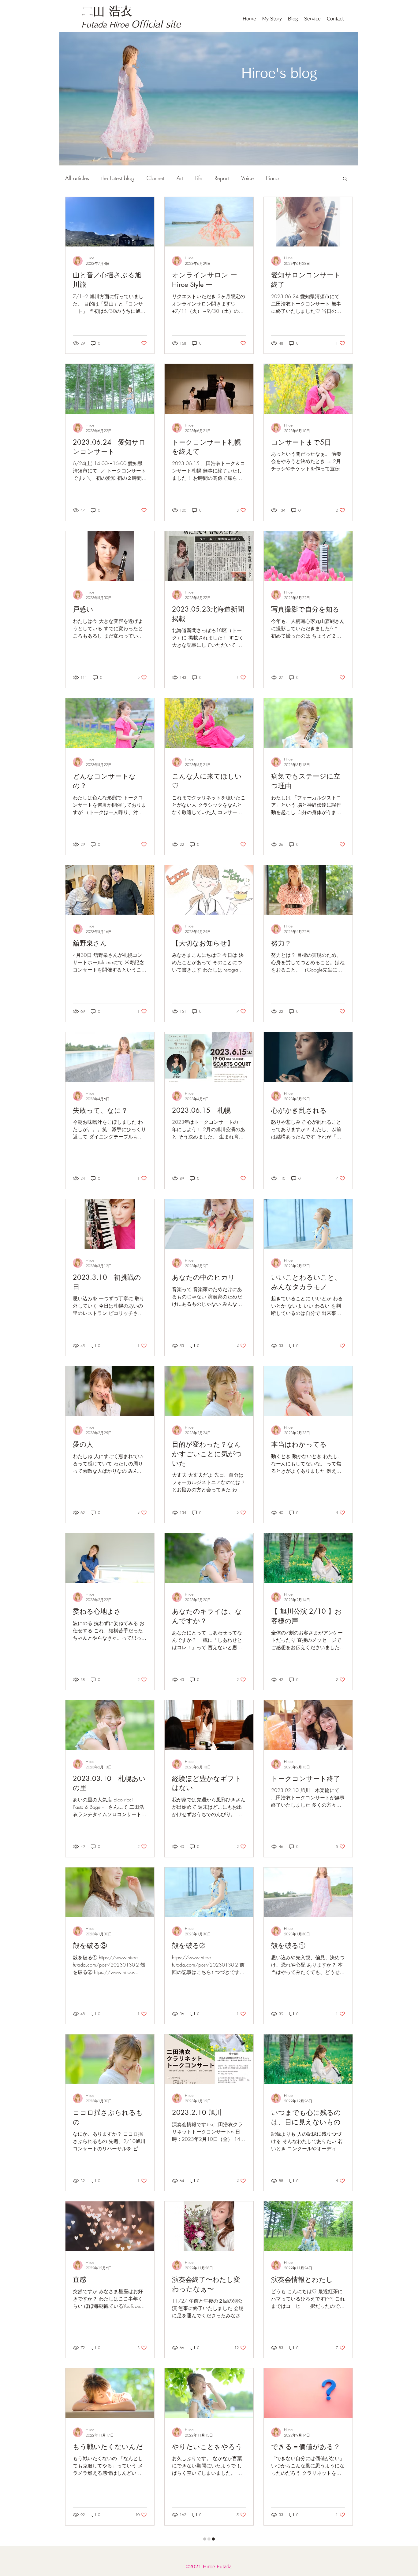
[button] (345, 179)
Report (222, 178)
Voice (247, 178)
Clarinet (155, 178)
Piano (272, 178)
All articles (77, 178)
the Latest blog (118, 178)
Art (180, 178)
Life (199, 178)
